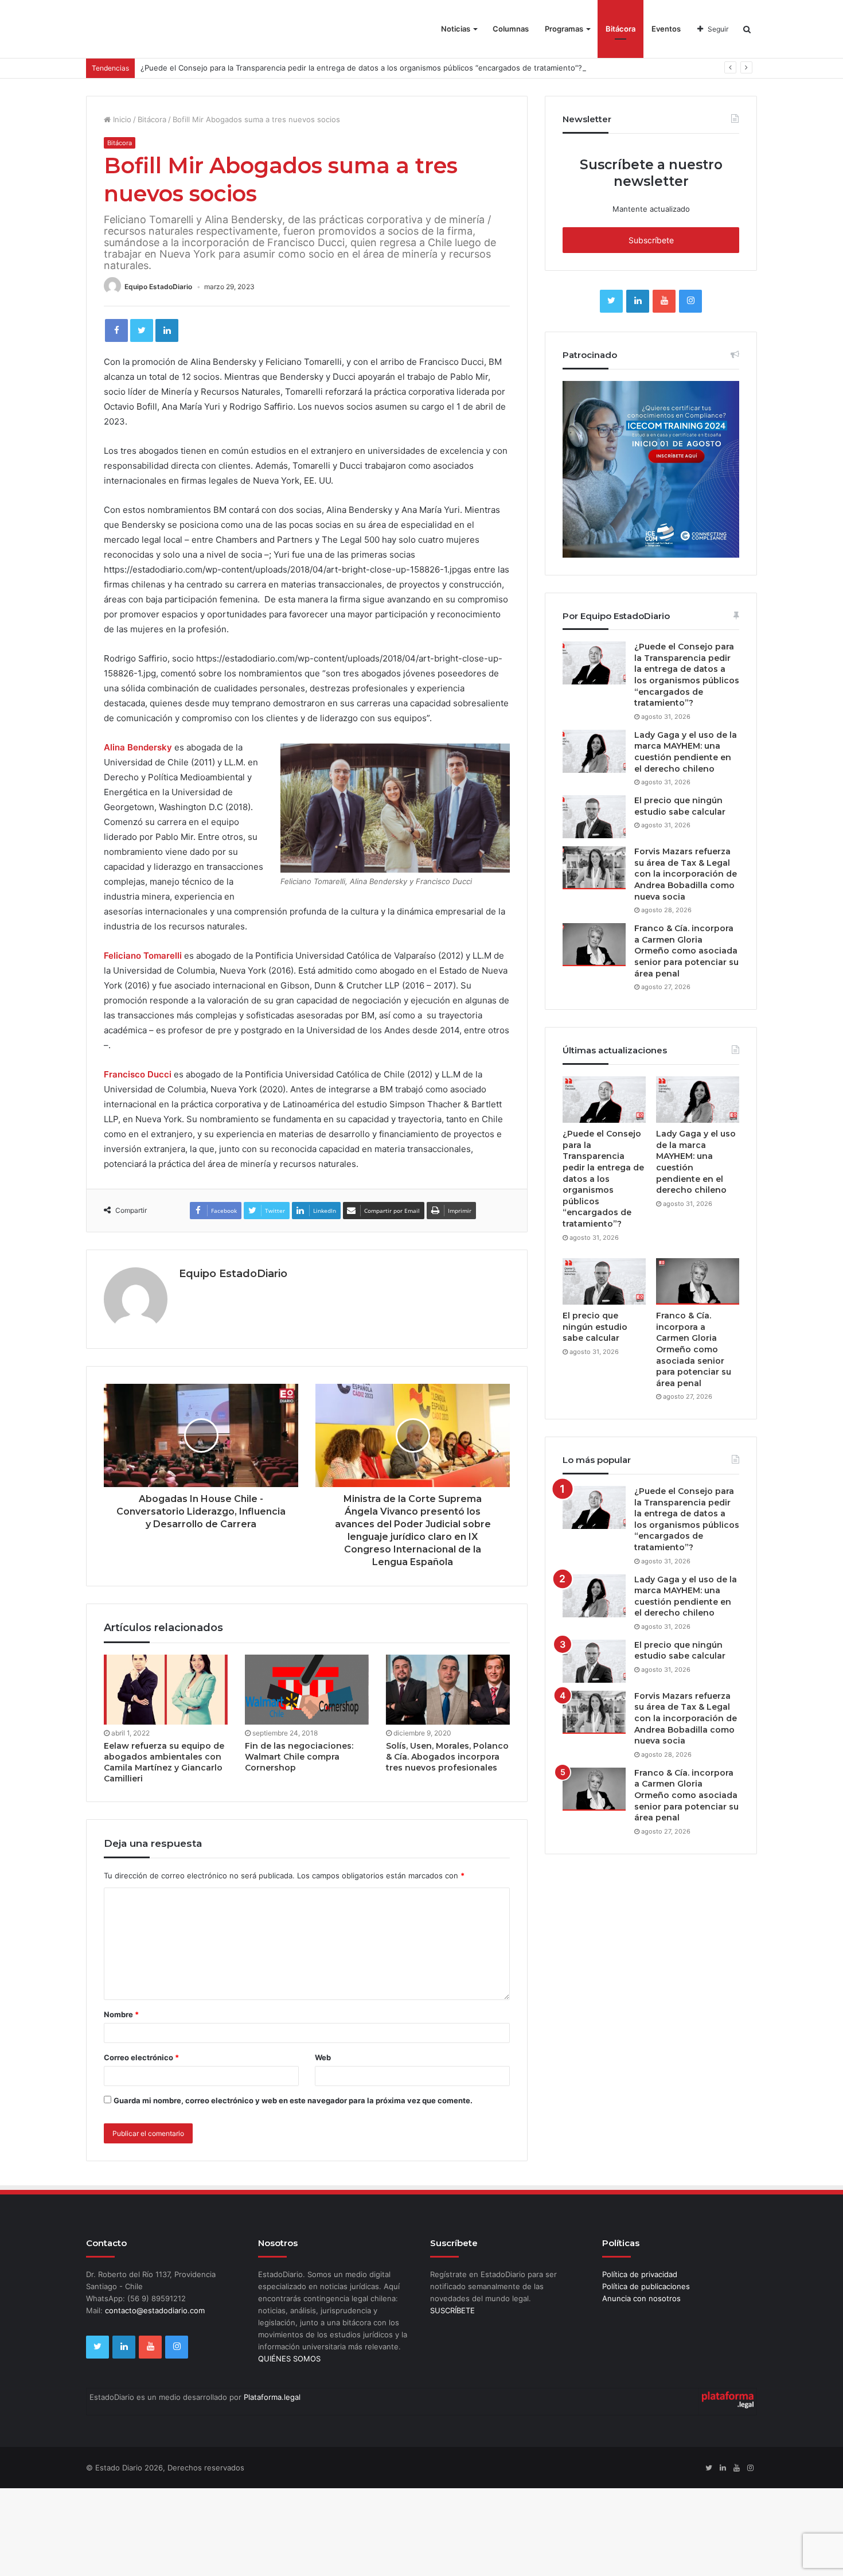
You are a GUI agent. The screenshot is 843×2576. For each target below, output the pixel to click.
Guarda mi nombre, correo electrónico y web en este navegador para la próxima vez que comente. (293, 2100)
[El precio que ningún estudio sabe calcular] (594, 817)
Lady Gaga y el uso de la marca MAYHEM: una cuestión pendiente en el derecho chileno (686, 752)
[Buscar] (747, 29)
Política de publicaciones (646, 2286)
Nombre (121, 2014)
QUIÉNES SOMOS (289, 2359)
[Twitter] (142, 330)
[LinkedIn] (167, 330)
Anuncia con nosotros (641, 2298)
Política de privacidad (640, 2274)
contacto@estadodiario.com (155, 2310)
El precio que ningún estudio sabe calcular (680, 806)
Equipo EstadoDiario (158, 287)
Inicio (121, 119)
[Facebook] (116, 330)
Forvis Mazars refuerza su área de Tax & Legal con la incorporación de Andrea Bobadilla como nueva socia (686, 874)
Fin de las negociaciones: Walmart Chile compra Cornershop (299, 1757)
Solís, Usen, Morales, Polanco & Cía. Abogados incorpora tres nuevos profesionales (447, 1757)
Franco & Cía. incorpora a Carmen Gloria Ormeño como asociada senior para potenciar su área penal (686, 951)
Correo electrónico (141, 2057)
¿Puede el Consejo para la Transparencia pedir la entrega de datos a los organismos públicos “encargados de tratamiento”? (361, 68)
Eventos (666, 29)
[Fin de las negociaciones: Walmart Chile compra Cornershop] (307, 1690)
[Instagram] (690, 301)
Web (323, 2057)
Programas (564, 29)
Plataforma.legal (272, 2397)
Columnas (511, 29)
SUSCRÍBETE (452, 2310)
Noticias (456, 29)
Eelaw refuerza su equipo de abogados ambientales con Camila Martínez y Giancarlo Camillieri (164, 1762)
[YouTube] (664, 301)
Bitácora (620, 29)
